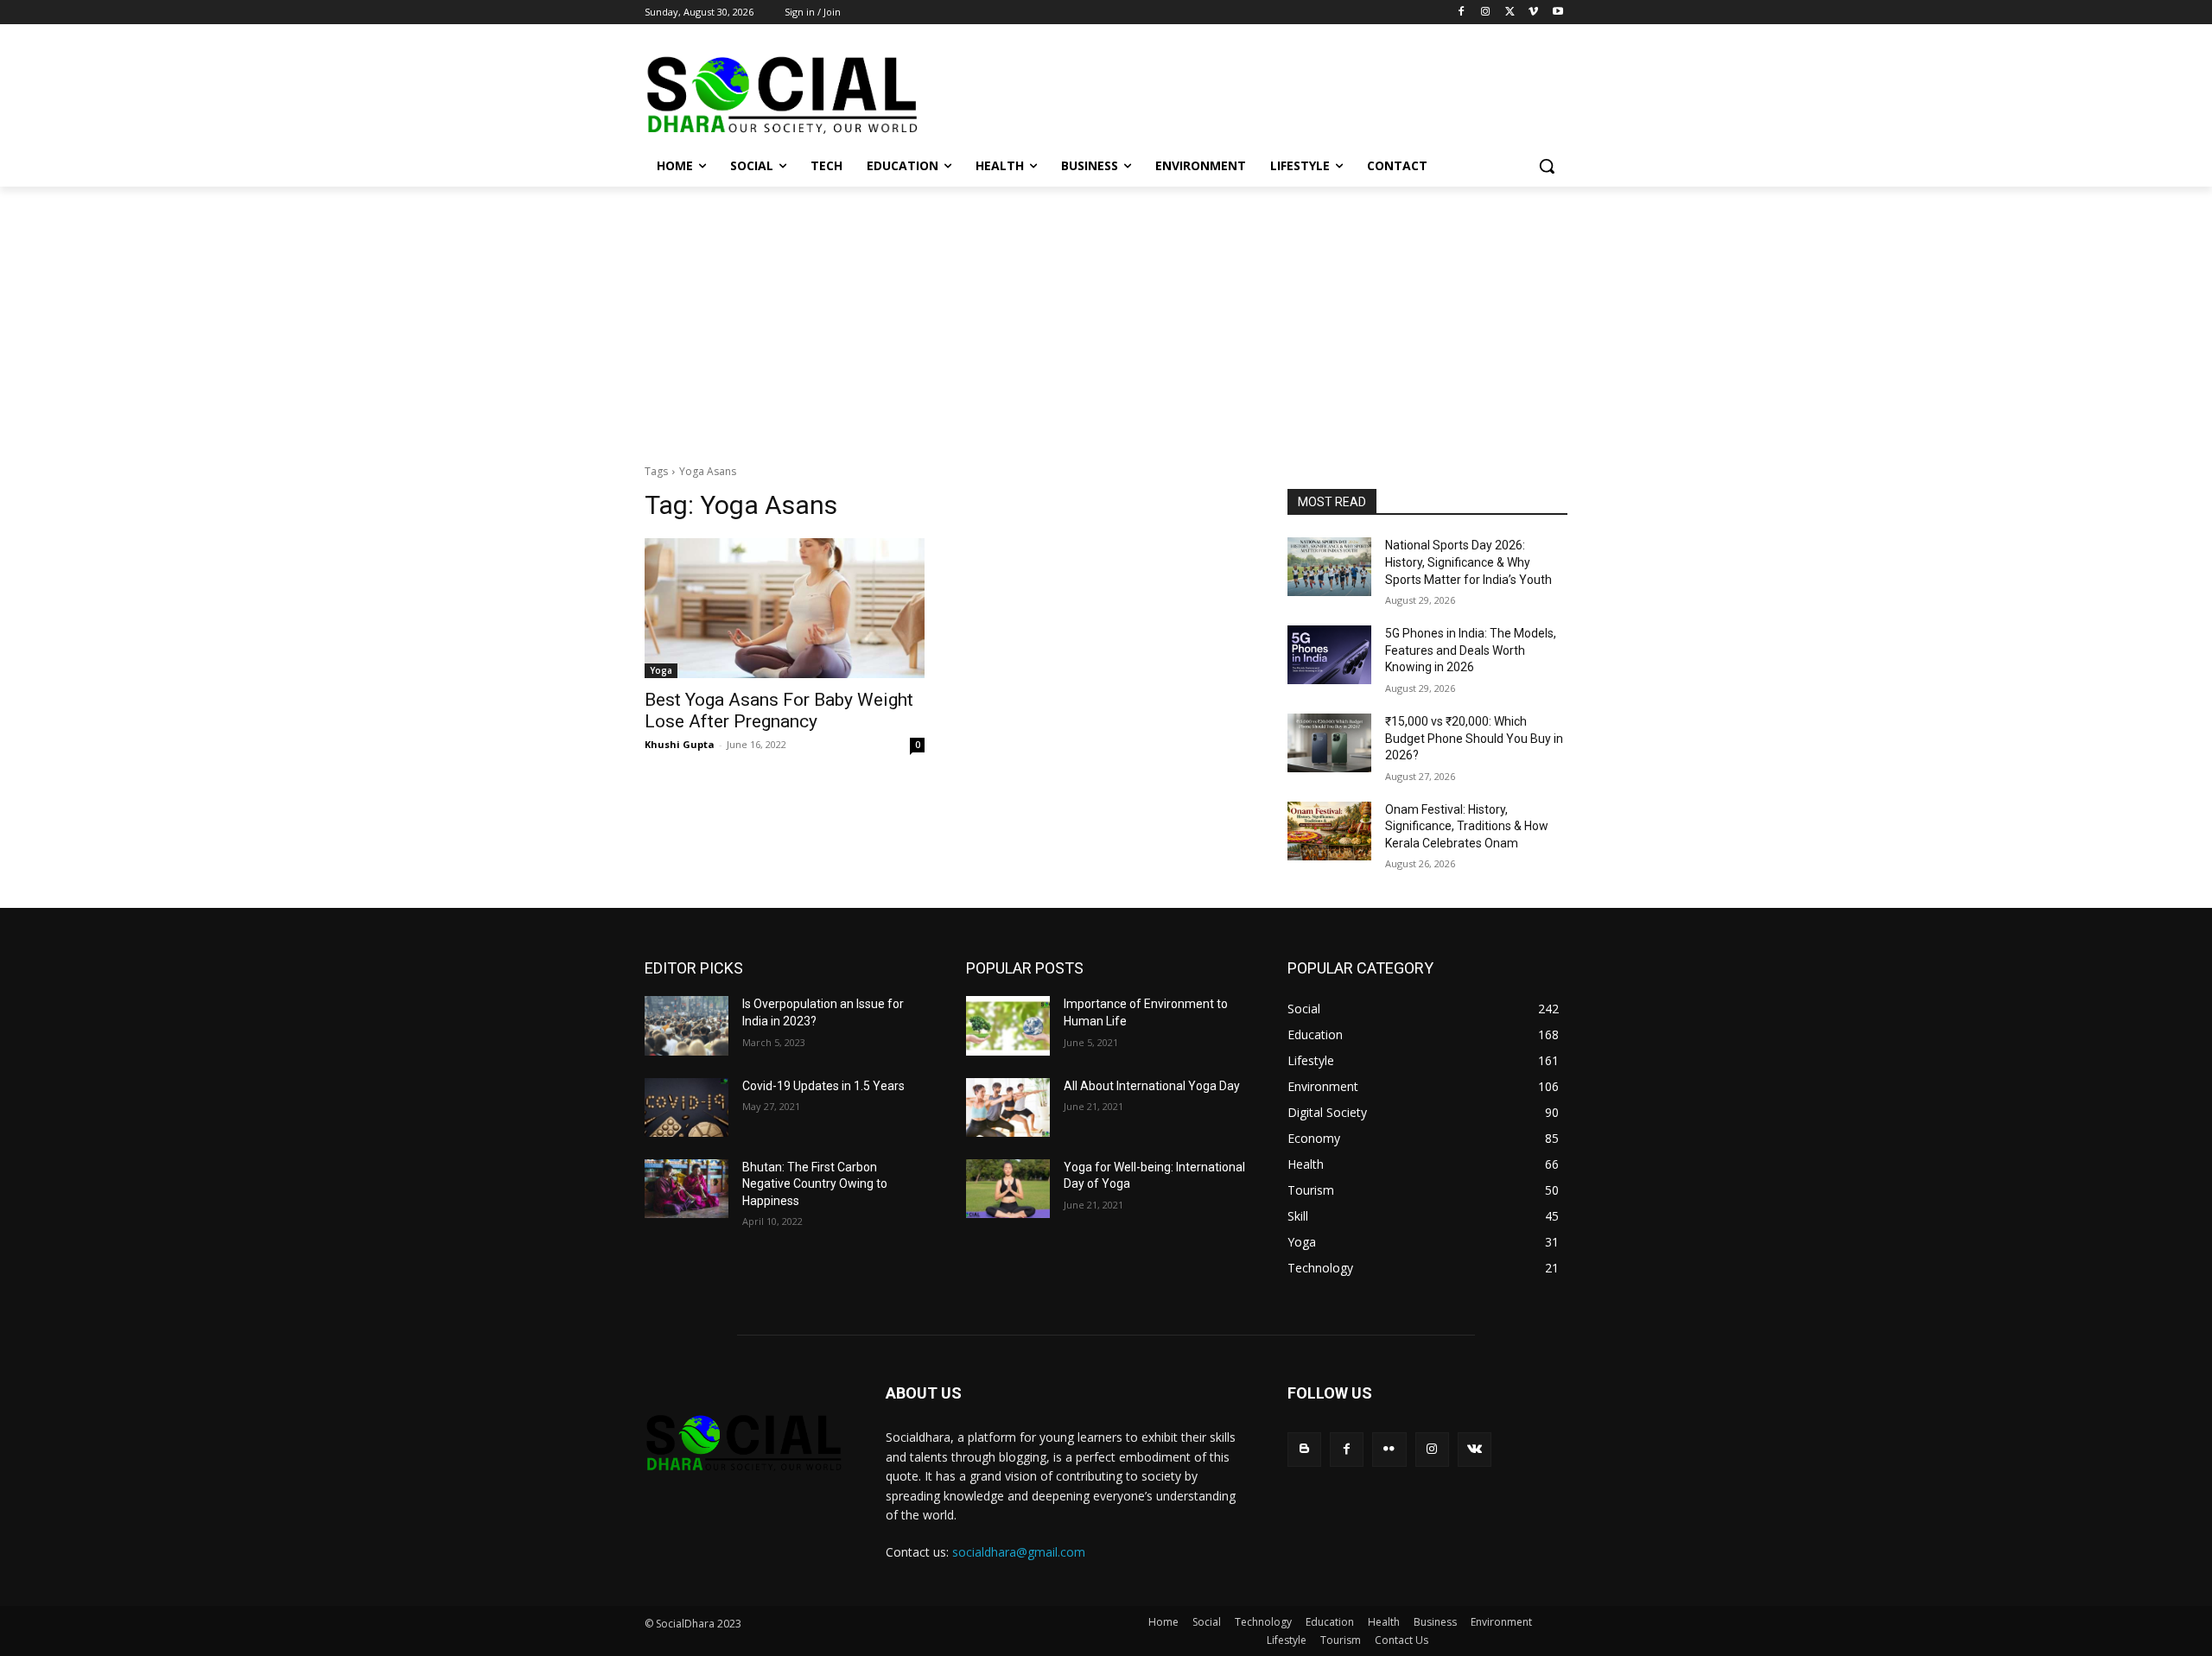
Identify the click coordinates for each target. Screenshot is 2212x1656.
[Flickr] (1389, 1449)
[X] (1510, 13)
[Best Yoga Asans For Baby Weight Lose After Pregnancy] (785, 608)
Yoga (661, 670)
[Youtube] (1557, 13)
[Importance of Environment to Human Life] (1008, 1025)
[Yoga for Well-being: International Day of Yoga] (1008, 1189)
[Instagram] (1486, 13)
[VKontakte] (1475, 1449)
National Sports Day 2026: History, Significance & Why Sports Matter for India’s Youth (1468, 562)
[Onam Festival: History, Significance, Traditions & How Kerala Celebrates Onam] (1329, 831)
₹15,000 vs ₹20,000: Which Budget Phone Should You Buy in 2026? (1474, 738)
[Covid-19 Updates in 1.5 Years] (686, 1107)
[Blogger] (1304, 1449)
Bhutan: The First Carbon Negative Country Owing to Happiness (815, 1184)
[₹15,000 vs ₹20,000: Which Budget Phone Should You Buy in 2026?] (1329, 743)
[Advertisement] (1106, 316)
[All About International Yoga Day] (1008, 1107)
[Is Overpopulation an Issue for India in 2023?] (686, 1025)
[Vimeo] (1533, 13)
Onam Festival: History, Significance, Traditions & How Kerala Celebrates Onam (1467, 826)
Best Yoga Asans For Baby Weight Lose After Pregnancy (779, 711)
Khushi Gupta (680, 744)
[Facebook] (1462, 13)
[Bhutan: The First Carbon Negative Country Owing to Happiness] (686, 1189)
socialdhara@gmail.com (1019, 1552)
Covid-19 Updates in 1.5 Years (823, 1086)
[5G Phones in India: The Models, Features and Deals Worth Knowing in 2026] (1329, 655)
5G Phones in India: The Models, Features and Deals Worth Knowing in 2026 (1471, 650)
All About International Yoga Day (1152, 1086)
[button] (1547, 166)
